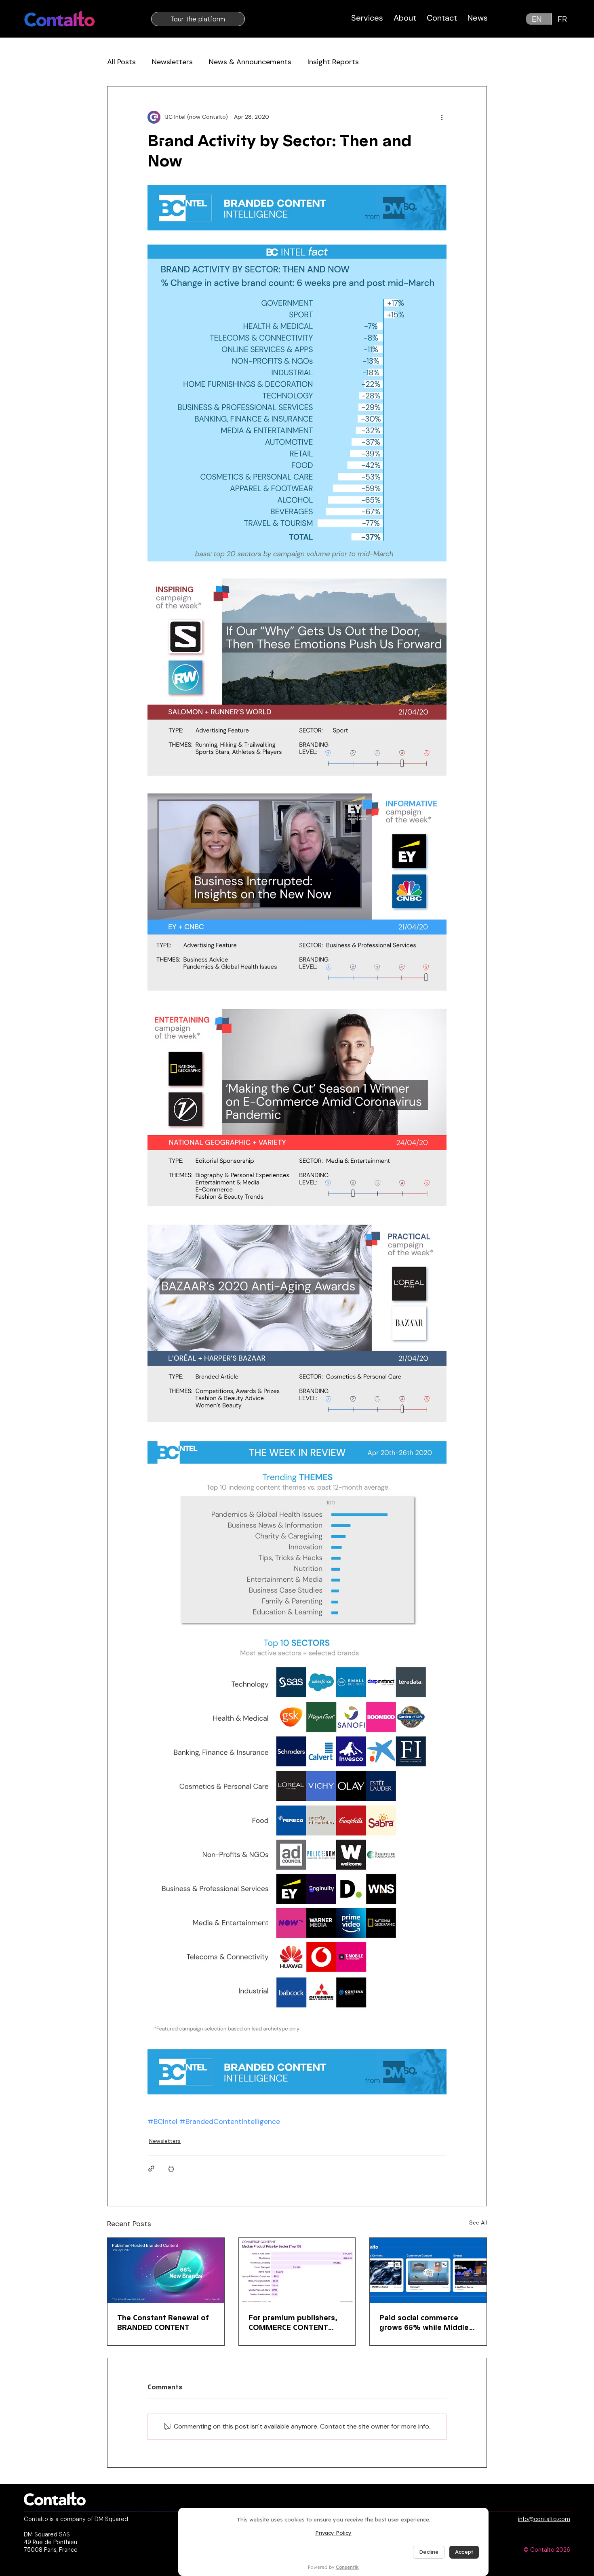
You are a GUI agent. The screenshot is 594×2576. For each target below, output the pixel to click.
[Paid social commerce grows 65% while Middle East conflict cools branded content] (428, 2271)
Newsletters (172, 62)
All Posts (121, 62)
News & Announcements (250, 62)
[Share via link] (151, 2169)
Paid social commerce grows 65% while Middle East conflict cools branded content (424, 2323)
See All (478, 2222)
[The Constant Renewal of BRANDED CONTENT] (166, 2271)
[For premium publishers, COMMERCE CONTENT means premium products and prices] (297, 2271)
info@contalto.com (544, 2519)
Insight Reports (333, 62)
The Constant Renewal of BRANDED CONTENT (163, 2323)
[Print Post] (171, 2169)
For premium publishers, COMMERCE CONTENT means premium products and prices (295, 2323)
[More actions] (442, 117)
